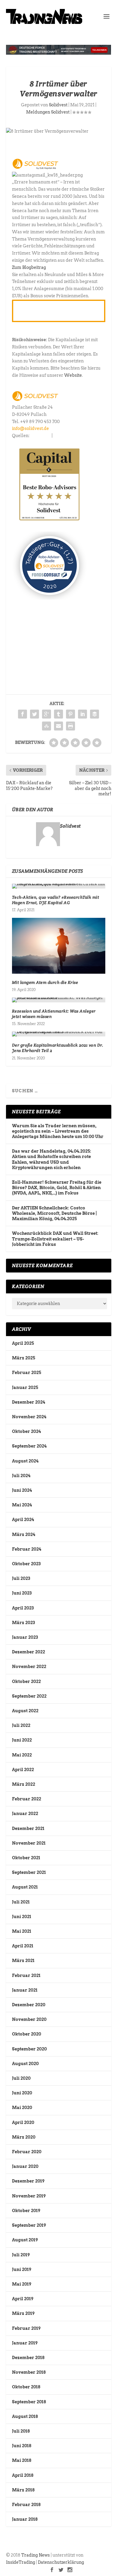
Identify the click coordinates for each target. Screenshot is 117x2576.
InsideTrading (21, 2562)
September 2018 (29, 2402)
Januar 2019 (25, 2343)
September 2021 (29, 1872)
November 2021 (29, 1843)
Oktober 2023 (26, 1564)
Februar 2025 (27, 1373)
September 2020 (29, 2049)
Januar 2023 (25, 1637)
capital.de (41, 436)
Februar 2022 (27, 1799)
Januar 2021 (25, 1990)
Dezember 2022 (28, 1652)
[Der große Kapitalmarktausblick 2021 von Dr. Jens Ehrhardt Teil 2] (59, 1034)
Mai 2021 (22, 1931)
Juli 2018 (21, 2431)
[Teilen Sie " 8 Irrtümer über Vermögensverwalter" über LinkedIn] (82, 714)
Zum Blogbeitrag (29, 267)
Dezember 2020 (29, 2005)
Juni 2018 (22, 2446)
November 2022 (29, 1667)
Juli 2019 (21, 2255)
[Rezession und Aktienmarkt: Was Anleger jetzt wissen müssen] (59, 1000)
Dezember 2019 (28, 2181)
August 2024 (25, 1461)
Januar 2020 (25, 2166)
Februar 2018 (26, 2505)
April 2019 (23, 2299)
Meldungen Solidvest (48, 112)
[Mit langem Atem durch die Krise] (59, 946)
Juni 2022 (22, 1740)
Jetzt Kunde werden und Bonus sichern (51, 311)
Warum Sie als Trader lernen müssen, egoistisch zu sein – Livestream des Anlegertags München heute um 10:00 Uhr (58, 1131)
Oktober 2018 (26, 2387)
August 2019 (25, 2240)
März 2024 (24, 1534)
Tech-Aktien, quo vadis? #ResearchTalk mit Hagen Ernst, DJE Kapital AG (56, 900)
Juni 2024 (22, 1490)
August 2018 (25, 2416)
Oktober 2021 (26, 1858)
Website (73, 375)
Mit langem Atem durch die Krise (45, 982)
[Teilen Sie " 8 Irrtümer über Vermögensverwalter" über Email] (58, 726)
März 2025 (24, 1358)
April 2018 (23, 2475)
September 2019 (29, 2225)
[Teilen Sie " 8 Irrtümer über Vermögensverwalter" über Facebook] (22, 714)
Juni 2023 (22, 1593)
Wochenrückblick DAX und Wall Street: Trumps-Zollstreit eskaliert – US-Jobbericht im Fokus (55, 1239)
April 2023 (23, 1608)
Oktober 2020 (27, 2034)
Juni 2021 (22, 1917)
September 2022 (29, 1696)
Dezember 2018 (28, 2358)
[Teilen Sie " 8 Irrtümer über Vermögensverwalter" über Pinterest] (70, 714)
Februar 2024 (27, 1549)
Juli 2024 (21, 1476)
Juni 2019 (22, 2269)
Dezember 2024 (28, 1402)
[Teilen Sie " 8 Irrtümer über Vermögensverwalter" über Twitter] (34, 714)
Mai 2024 (22, 1505)
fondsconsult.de (70, 436)
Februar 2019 (26, 2328)
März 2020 (24, 2137)
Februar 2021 (26, 1975)
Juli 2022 (21, 1725)
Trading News (36, 2555)
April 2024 (23, 1520)
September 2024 (29, 1446)
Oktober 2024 (26, 1431)
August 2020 (25, 2064)
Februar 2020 (27, 2152)
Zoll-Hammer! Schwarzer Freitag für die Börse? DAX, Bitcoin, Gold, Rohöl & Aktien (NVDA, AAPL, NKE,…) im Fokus (57, 1188)
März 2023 (23, 1623)
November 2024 (29, 1417)
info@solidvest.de (30, 428)
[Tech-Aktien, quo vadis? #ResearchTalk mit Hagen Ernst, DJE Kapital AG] (59, 886)
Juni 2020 (22, 2093)
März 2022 (24, 1784)
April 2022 (23, 1770)
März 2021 (23, 1961)
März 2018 (23, 2490)
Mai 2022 (22, 1755)
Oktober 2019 (26, 2211)
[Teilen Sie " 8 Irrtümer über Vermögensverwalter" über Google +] (46, 714)
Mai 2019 (22, 2284)
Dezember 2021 (28, 1828)
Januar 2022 (25, 1814)
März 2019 (23, 2313)
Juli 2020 (21, 2078)
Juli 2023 (21, 1578)
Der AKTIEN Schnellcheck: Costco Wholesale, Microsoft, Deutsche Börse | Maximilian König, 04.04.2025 (54, 1213)
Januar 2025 (25, 1387)
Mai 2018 (22, 2460)
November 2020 (29, 2019)
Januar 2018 (25, 2519)
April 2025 (23, 1343)
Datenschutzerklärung (61, 2562)
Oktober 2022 (26, 1681)
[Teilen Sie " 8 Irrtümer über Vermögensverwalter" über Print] (70, 726)
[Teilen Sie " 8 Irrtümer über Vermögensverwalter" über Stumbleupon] (46, 726)
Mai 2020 (22, 2108)
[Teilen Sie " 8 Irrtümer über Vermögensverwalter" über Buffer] (94, 714)
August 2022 (25, 1711)
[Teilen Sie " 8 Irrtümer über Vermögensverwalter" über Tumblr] (58, 714)
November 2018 (29, 2372)
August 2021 (25, 1887)
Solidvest (58, 105)
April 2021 (23, 1946)
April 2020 (23, 2122)
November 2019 (29, 2196)
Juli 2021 (21, 1902)
